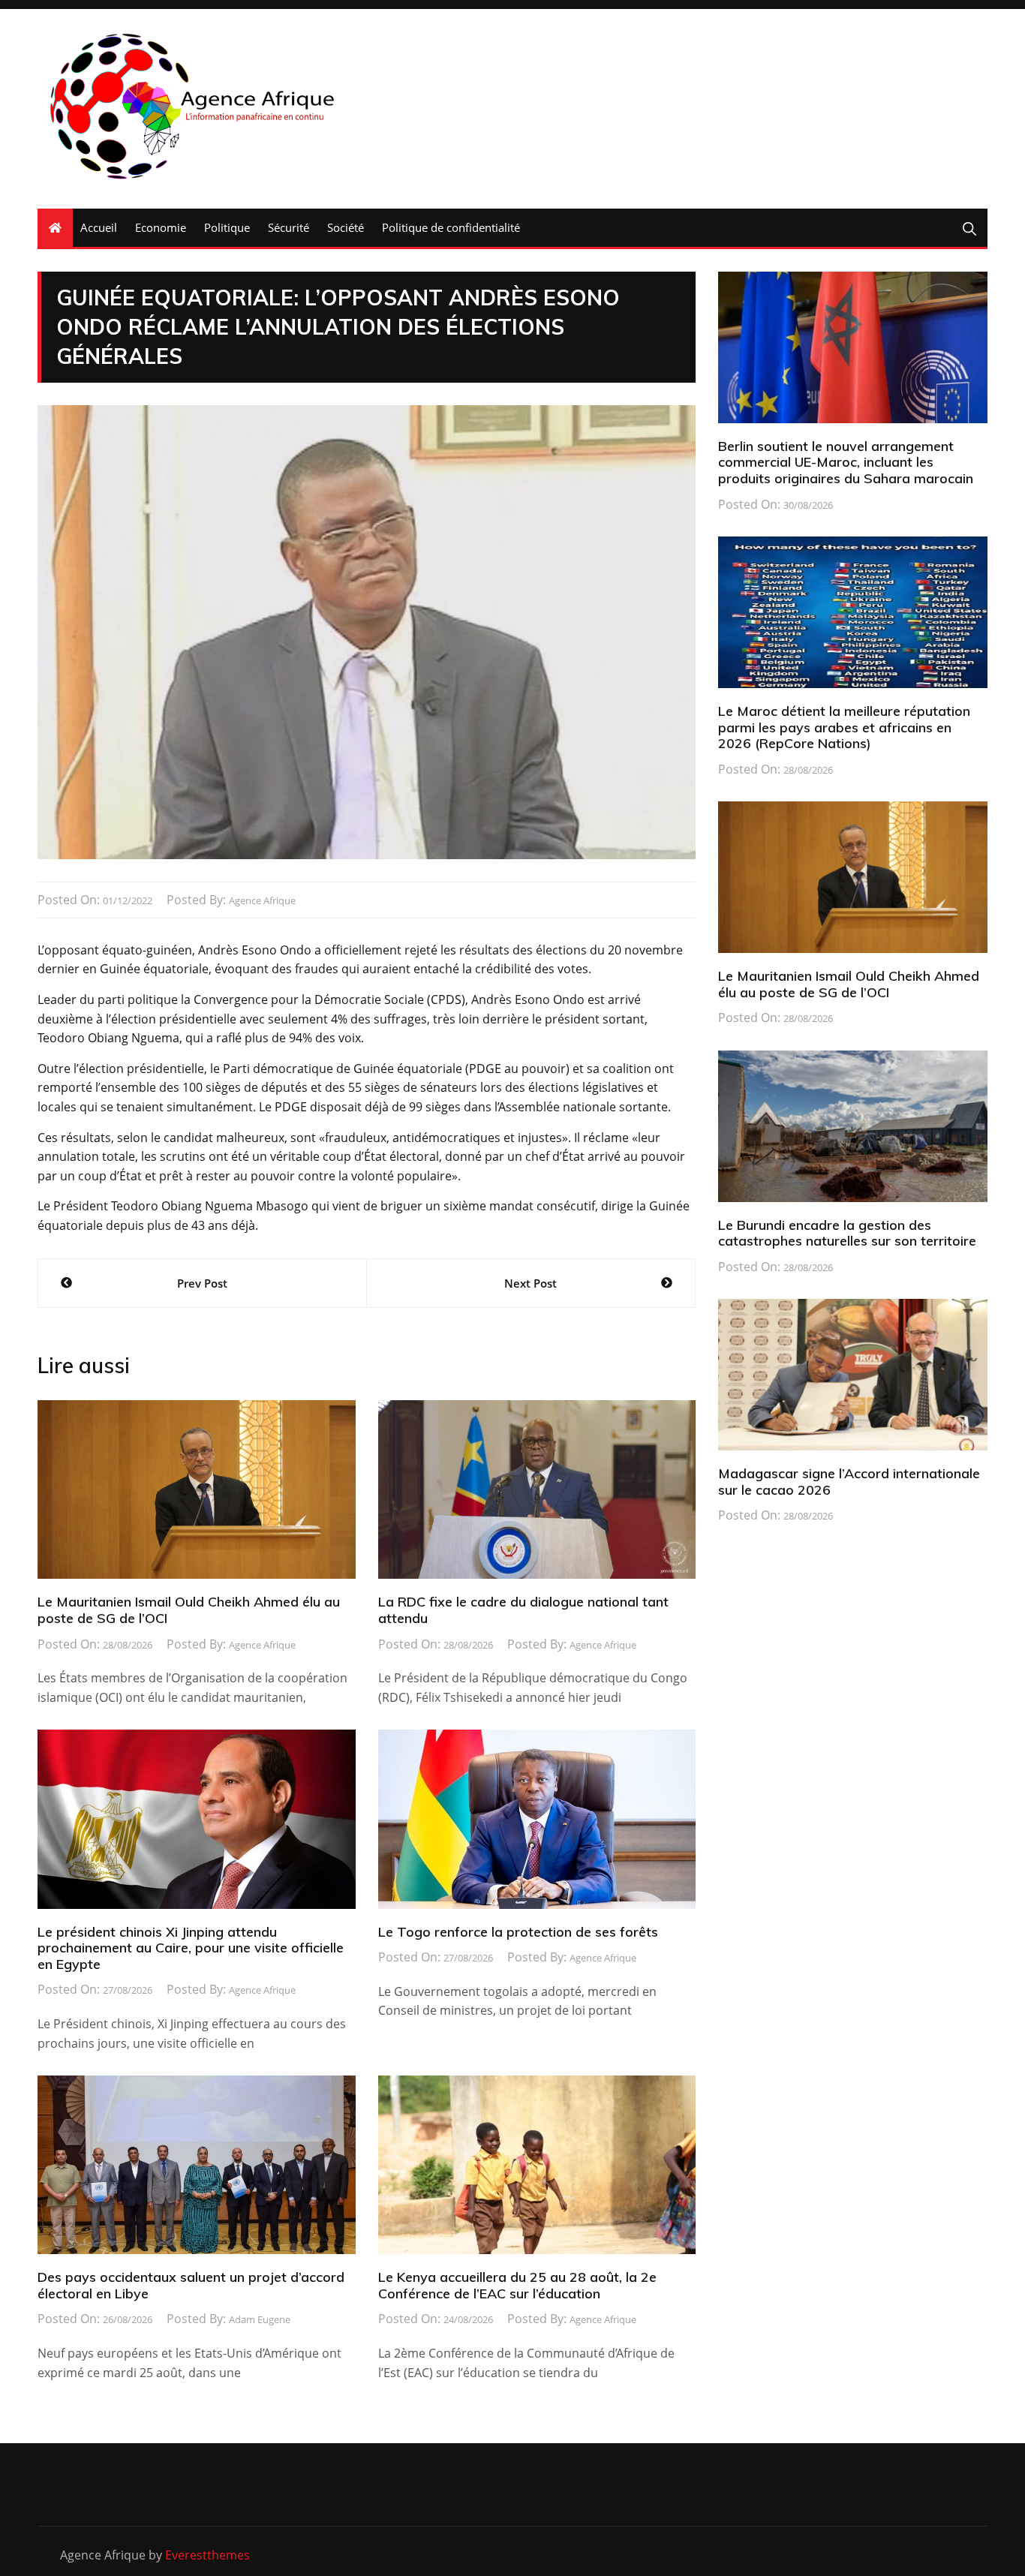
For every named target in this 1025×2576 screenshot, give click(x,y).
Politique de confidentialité (451, 227)
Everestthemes (207, 2555)
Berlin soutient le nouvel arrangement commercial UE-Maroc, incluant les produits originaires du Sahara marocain (846, 462)
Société (346, 227)
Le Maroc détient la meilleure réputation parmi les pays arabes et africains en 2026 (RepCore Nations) (844, 727)
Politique (227, 227)
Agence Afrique (262, 900)
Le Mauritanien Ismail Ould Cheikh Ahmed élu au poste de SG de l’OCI (189, 1610)
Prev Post (202, 1283)
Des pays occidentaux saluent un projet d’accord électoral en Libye (191, 2285)
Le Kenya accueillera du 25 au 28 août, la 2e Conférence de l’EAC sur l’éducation (517, 2285)
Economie (161, 227)
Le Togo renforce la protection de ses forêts (518, 1932)
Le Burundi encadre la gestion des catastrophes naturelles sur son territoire (847, 1233)
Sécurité (289, 227)
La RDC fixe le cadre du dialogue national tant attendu (523, 1610)
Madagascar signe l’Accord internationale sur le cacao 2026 (849, 1482)
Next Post (531, 1283)
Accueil (99, 227)
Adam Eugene (260, 2319)
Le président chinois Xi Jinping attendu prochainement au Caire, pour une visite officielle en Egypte (191, 1948)
